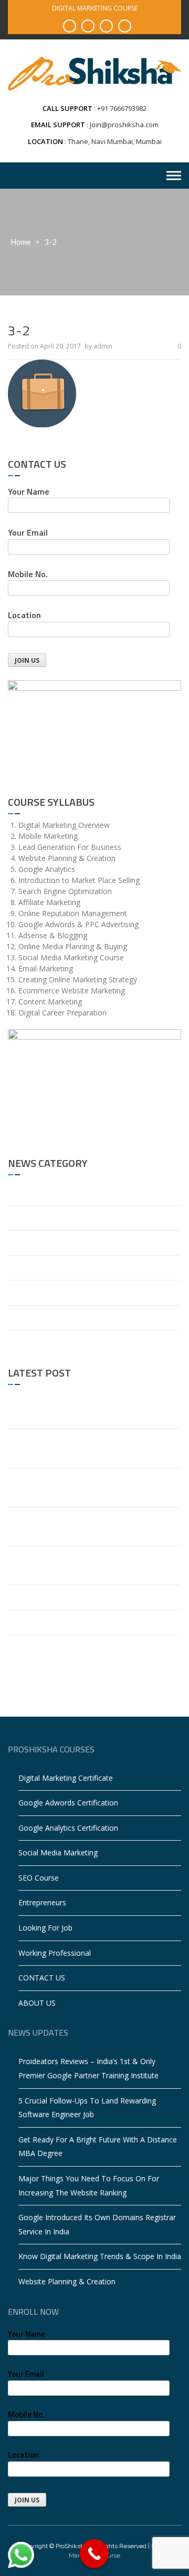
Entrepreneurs (42, 1902)
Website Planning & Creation (56, 1622)
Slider (17, 1343)
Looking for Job (45, 1928)
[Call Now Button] (94, 2554)
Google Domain (35, 1268)
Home (21, 242)
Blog (16, 1192)
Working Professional (55, 1953)
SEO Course (39, 1878)
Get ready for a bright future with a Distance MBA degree (87, 1487)
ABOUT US (37, 2003)
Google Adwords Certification (68, 1803)
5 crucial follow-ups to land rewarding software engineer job (93, 1448)
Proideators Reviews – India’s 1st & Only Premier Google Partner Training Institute (91, 1409)
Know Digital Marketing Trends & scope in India (89, 1597)
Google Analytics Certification (68, 1828)
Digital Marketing (37, 1242)
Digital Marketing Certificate (66, 1778)
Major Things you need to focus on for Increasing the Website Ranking (78, 1526)
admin (103, 346)
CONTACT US (42, 1978)
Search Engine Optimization (55, 1292)
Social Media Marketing (58, 1853)
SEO (15, 1317)
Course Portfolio (36, 1218)
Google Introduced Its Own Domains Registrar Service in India (87, 1565)
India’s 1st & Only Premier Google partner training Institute (93, 1654)
